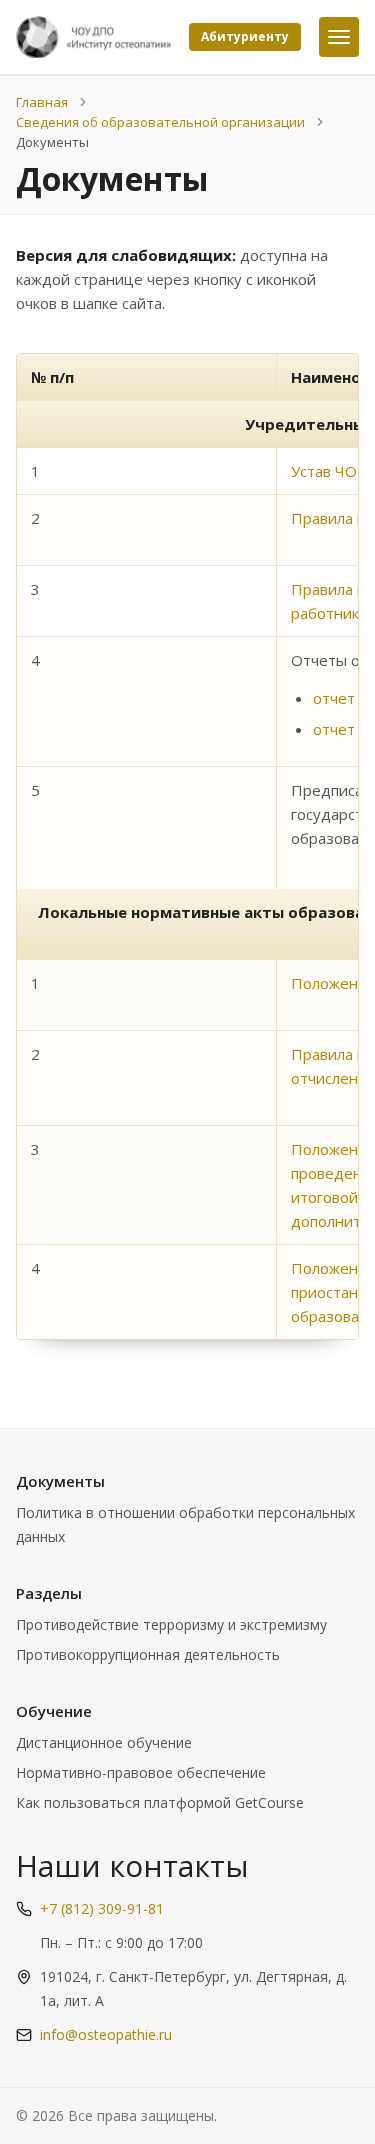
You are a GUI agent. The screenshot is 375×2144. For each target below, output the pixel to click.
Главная (42, 102)
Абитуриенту (245, 36)
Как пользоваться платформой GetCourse (160, 1802)
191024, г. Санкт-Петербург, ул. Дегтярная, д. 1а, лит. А (193, 1988)
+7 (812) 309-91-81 (102, 1908)
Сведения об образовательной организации (160, 122)
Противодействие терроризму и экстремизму (171, 1624)
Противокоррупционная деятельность (148, 1654)
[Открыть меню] (339, 37)
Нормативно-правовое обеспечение (141, 1772)
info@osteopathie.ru (106, 2034)
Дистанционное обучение (104, 1742)
